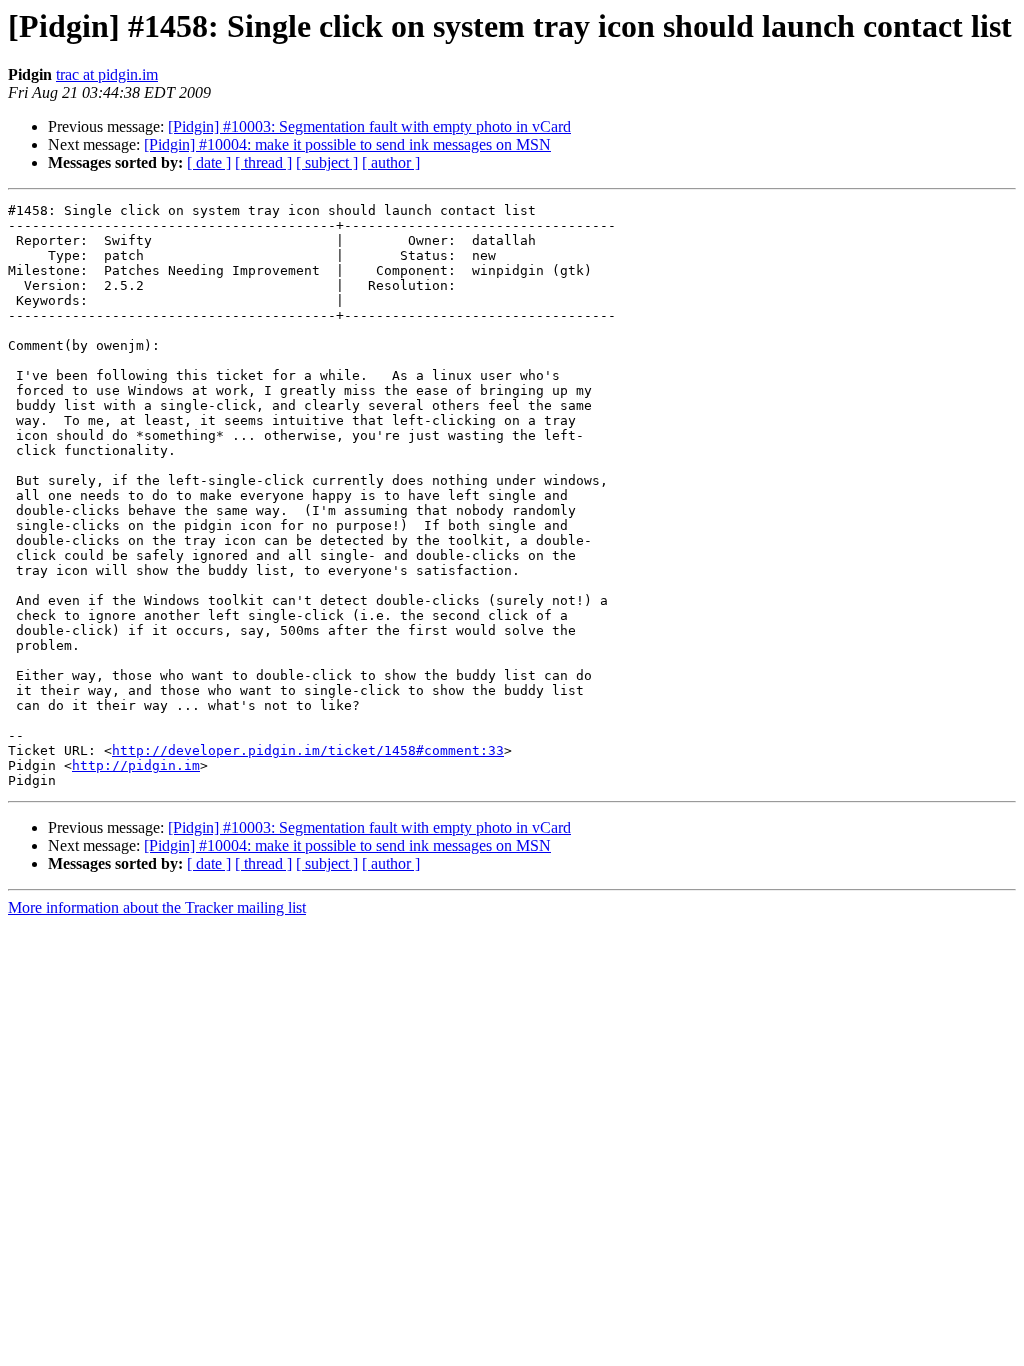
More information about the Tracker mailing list (157, 907)
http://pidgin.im (136, 765)
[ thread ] (263, 162)
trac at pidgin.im (107, 74)
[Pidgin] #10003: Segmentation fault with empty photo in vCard (369, 126)
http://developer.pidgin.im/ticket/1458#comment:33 (308, 750)
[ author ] (391, 162)
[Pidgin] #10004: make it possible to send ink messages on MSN (347, 144)
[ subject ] (327, 162)
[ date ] (209, 162)
